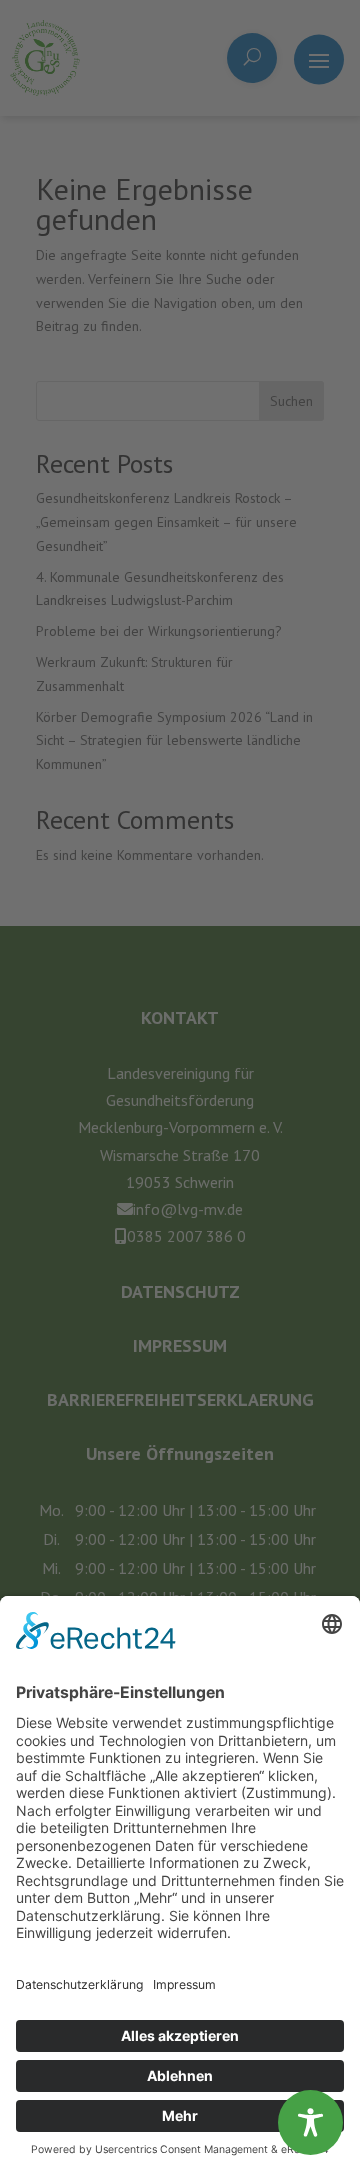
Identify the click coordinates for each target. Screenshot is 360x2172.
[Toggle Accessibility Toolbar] (310, 2122)
